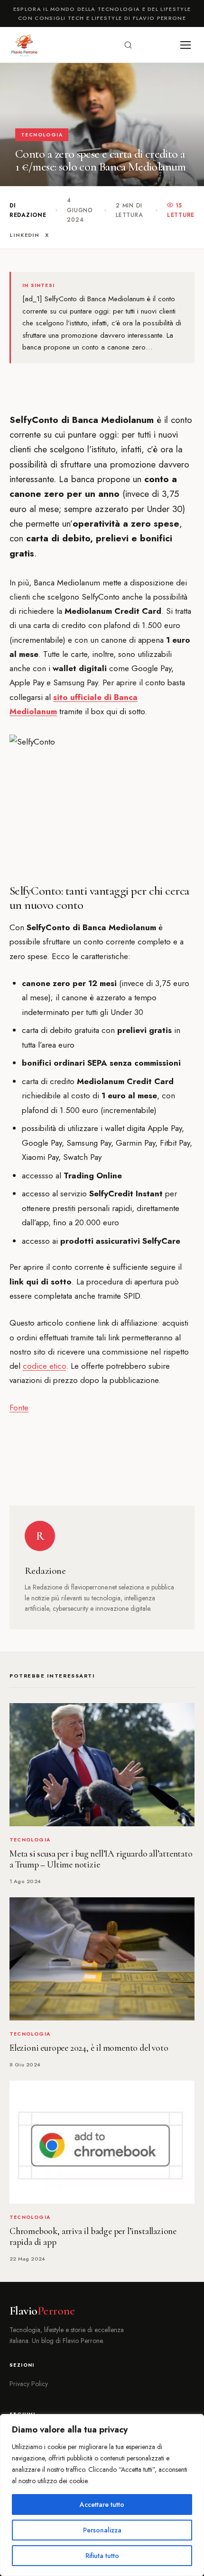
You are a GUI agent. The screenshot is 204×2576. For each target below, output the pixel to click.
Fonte (19, 1408)
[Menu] (185, 45)
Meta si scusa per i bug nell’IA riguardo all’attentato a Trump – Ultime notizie (101, 1859)
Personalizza (102, 2530)
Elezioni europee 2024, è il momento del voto (89, 2048)
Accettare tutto (102, 2504)
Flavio (42, 2311)
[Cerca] (128, 45)
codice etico (44, 1366)
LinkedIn (24, 235)
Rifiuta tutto (102, 2556)
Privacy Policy (29, 2384)
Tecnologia (42, 135)
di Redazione (28, 210)
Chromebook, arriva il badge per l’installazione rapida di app (93, 2237)
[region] (102, 2495)
